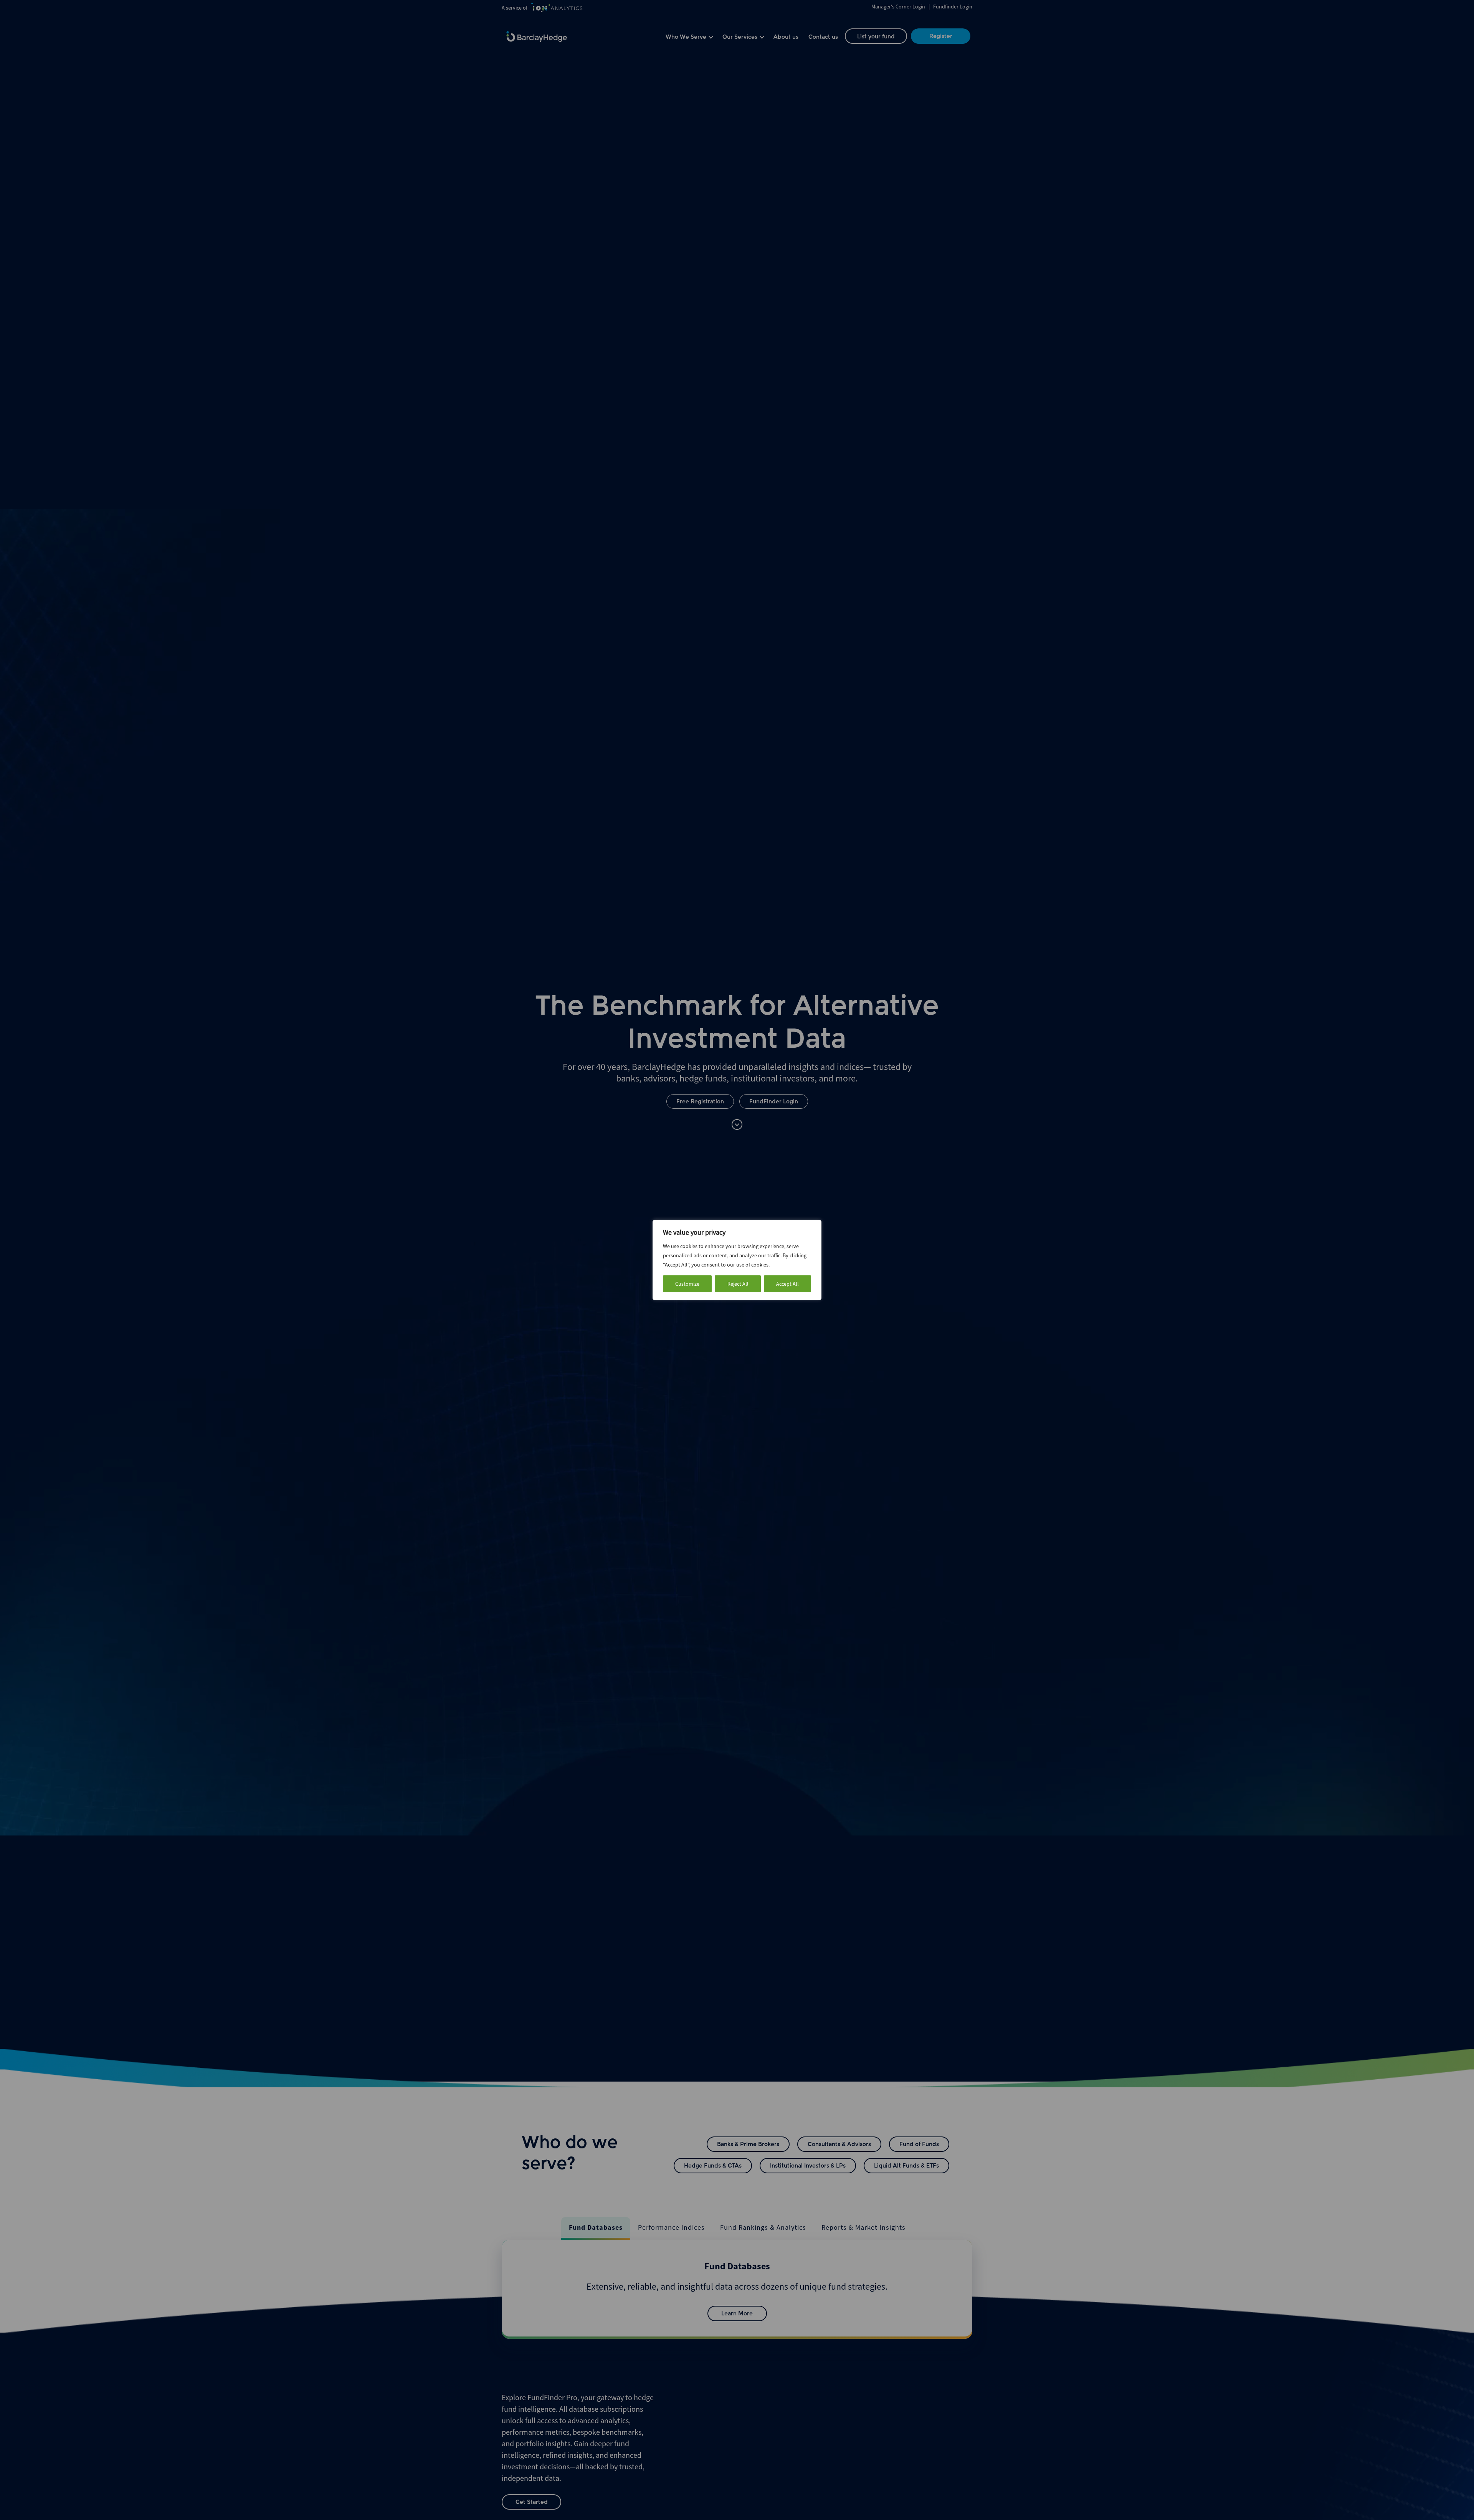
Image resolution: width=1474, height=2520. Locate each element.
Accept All (787, 1284)
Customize (687, 1284)
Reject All (738, 1284)
